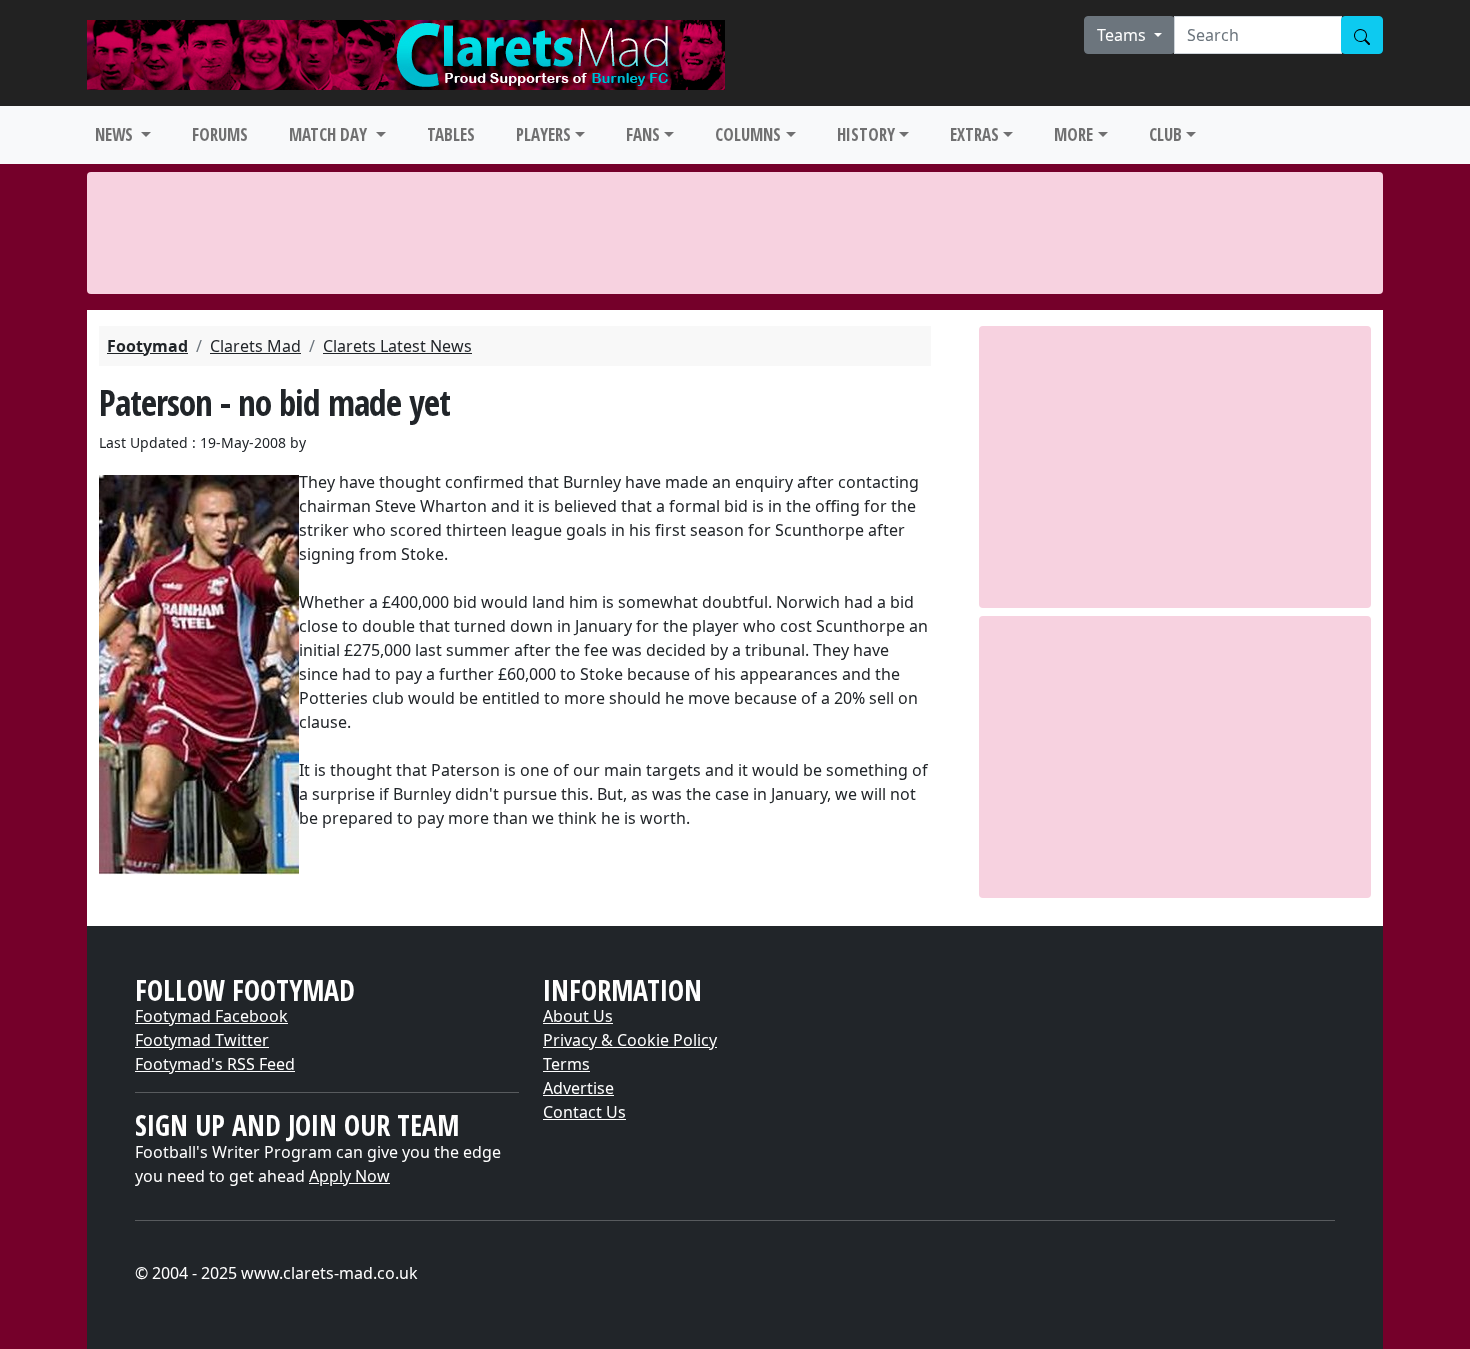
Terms (566, 1064)
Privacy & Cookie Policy (630, 1040)
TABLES (451, 134)
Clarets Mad (255, 346)
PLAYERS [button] (543, 134)
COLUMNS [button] (748, 134)
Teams (1123, 35)
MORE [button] (1073, 134)
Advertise (578, 1088)
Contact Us (584, 1112)
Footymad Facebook (211, 1016)
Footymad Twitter (202, 1040)
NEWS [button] (116, 134)
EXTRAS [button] (974, 134)
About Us (578, 1016)
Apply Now (349, 1176)
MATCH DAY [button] (330, 134)
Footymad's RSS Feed (215, 1064)
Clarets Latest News (397, 346)
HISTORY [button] (866, 134)
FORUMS (220, 134)
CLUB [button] (1165, 134)
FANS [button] (643, 134)
